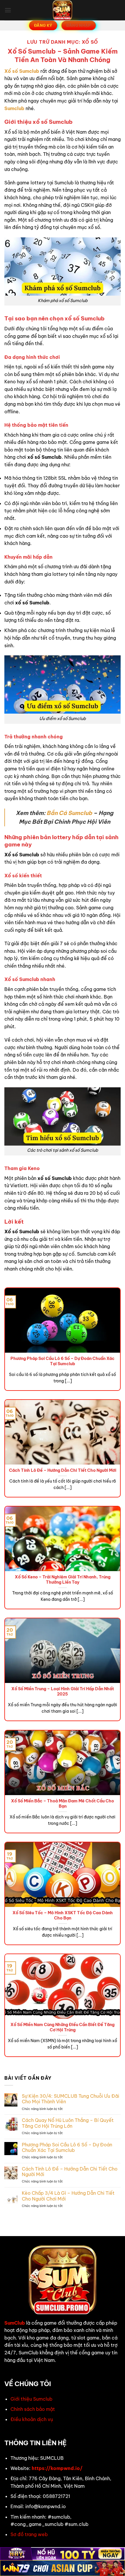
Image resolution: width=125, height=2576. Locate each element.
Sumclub (14, 108)
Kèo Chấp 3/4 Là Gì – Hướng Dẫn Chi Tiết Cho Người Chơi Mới (68, 2196)
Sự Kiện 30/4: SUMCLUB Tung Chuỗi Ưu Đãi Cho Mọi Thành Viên (70, 2099)
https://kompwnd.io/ (57, 2468)
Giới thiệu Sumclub (31, 2399)
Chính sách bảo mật (33, 2409)
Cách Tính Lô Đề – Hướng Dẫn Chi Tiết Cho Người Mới (63, 1470)
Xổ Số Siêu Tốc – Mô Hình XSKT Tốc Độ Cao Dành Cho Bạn (63, 1916)
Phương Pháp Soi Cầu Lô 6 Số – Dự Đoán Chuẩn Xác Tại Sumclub (63, 1361)
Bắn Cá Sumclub (69, 813)
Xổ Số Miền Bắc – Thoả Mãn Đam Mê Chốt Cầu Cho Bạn (63, 1804)
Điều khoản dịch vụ (32, 2419)
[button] (8, 10)
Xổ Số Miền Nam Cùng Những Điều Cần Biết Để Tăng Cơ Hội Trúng (63, 2027)
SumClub (15, 2323)
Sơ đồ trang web (29, 2534)
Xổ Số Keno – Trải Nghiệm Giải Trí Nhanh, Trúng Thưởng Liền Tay (63, 1580)
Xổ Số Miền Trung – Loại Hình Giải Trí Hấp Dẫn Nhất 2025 (63, 1692)
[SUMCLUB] (63, 10)
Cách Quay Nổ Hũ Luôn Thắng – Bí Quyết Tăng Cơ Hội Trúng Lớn (68, 2123)
